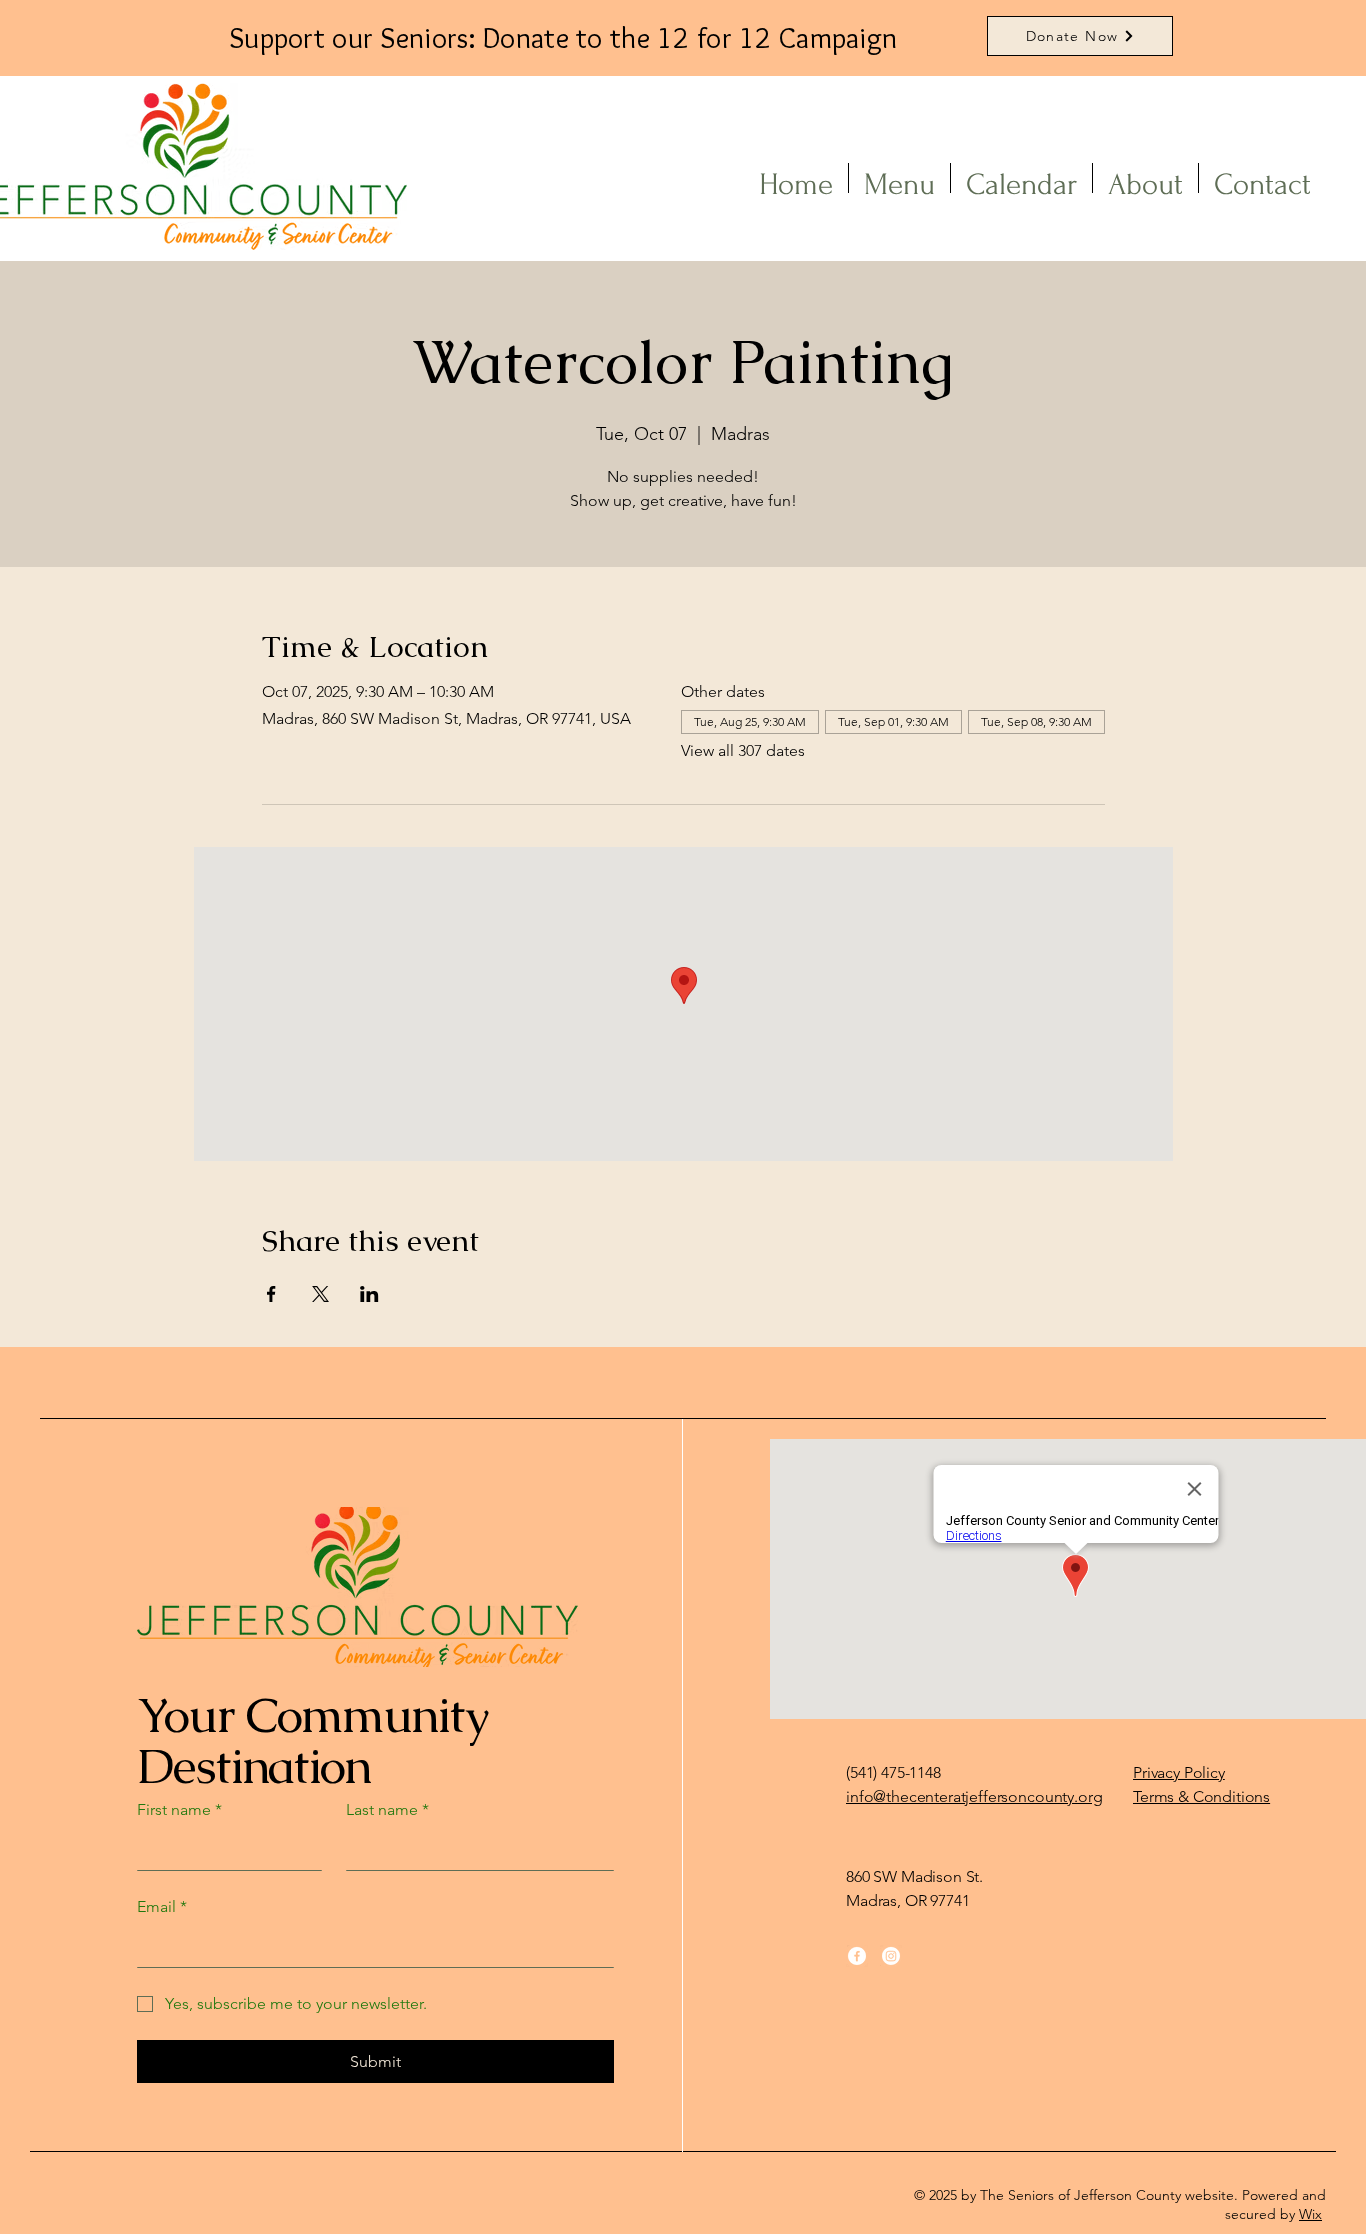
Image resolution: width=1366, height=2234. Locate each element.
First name (179, 1809)
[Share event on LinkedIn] (369, 1294)
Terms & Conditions (1201, 1796)
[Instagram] (891, 1956)
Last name (387, 1809)
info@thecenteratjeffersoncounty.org (974, 1796)
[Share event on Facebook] (271, 1294)
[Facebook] (857, 1956)
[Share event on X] (320, 1294)
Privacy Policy (1179, 1772)
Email (162, 1906)
